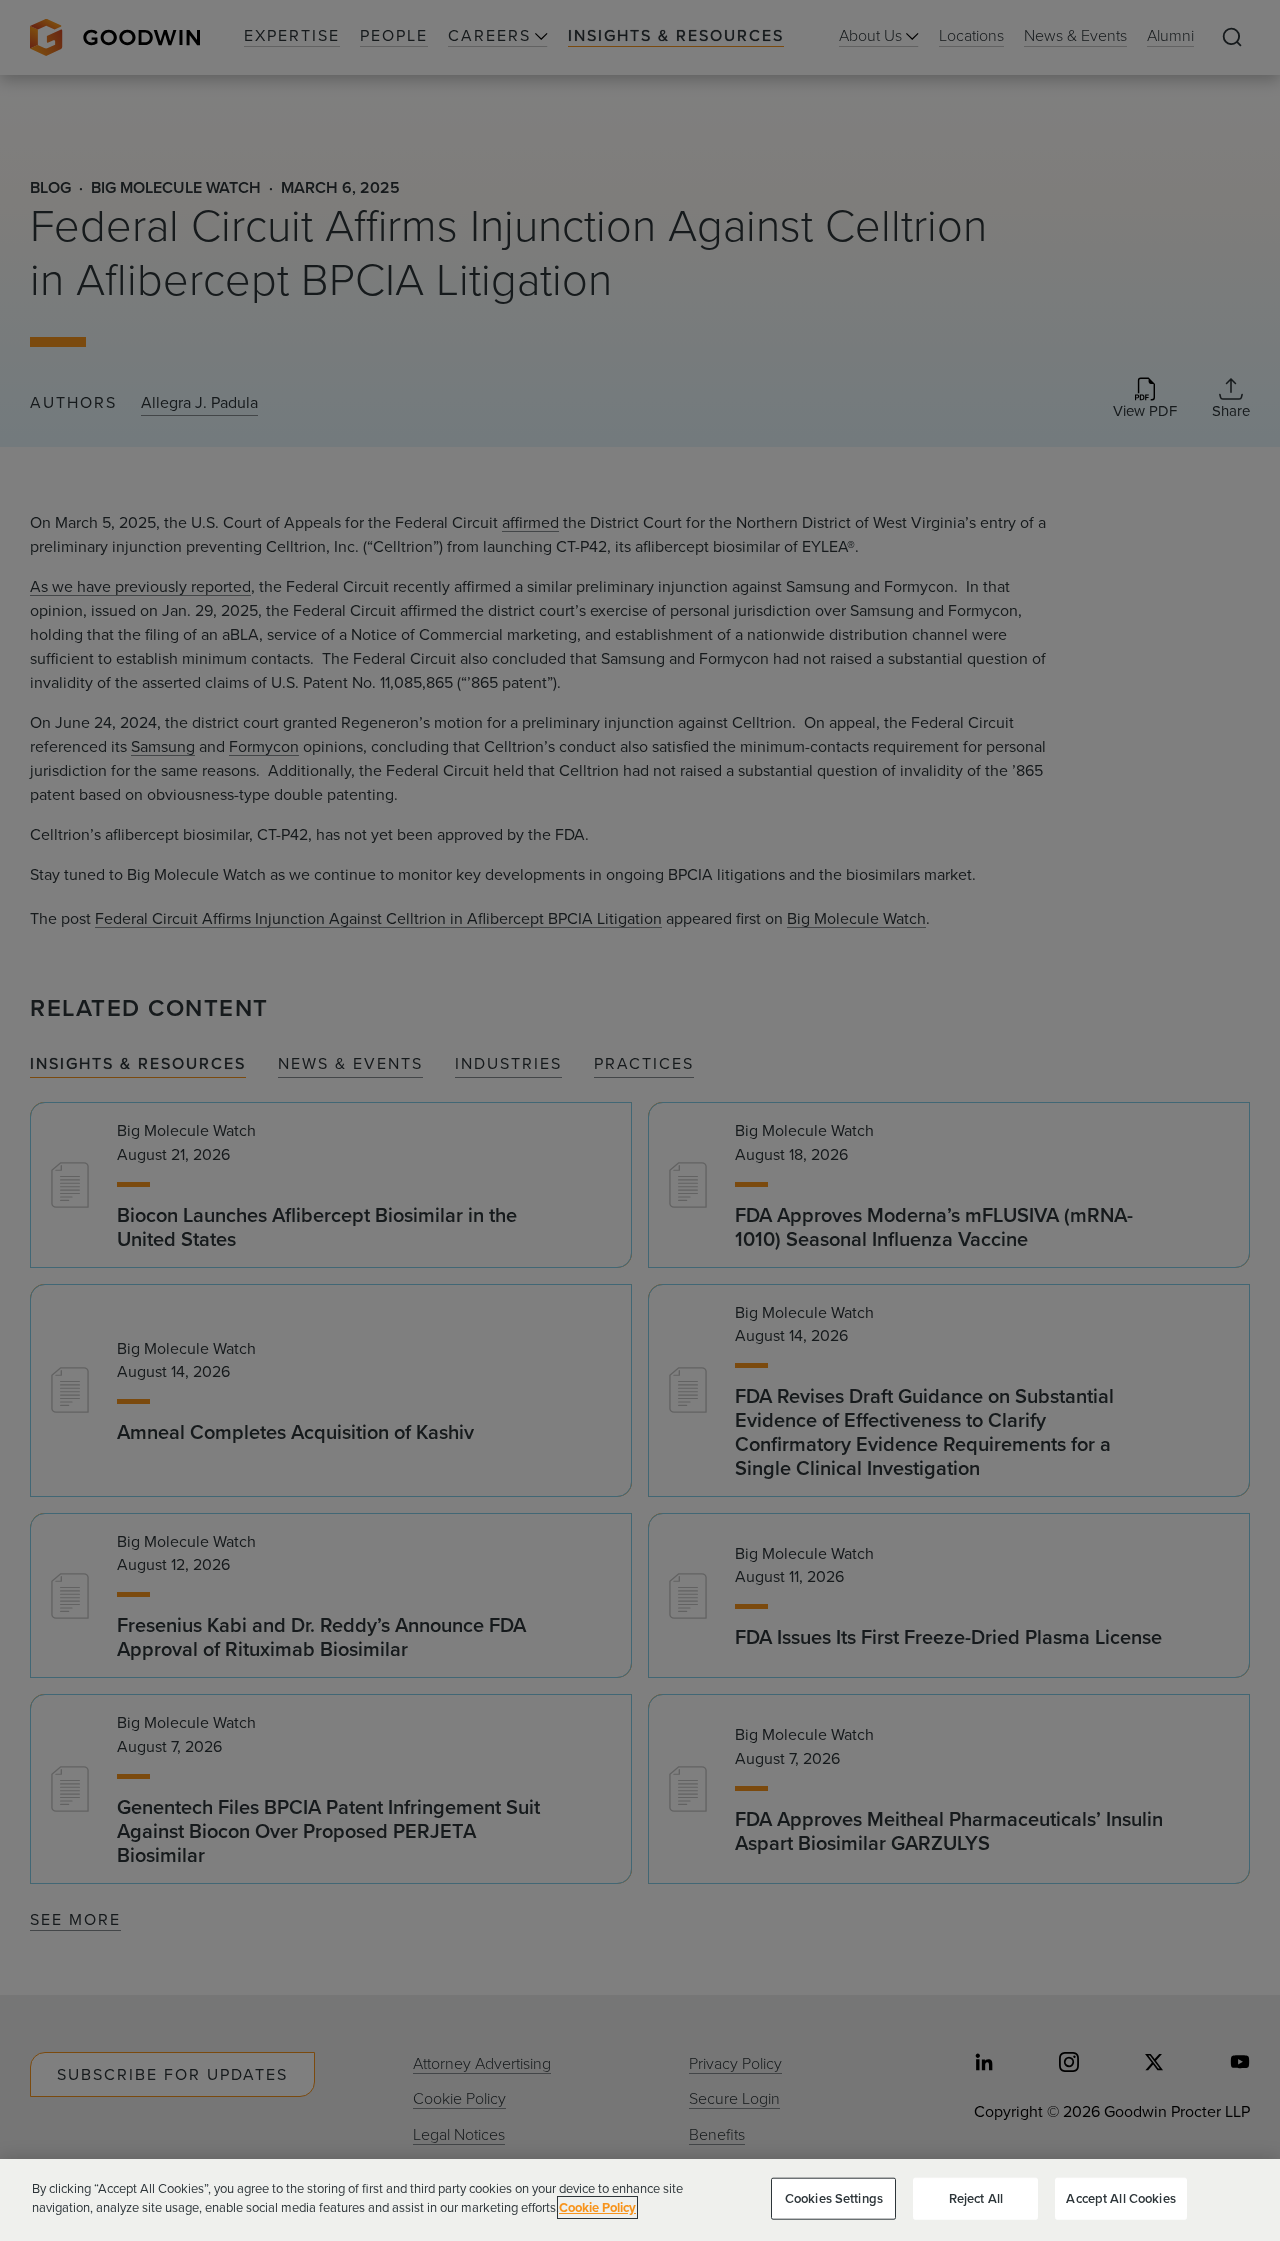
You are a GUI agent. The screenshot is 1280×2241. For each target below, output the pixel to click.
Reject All (976, 2198)
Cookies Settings (834, 2198)
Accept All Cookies (1120, 2198)
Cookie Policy (597, 2207)
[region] (640, 2200)
